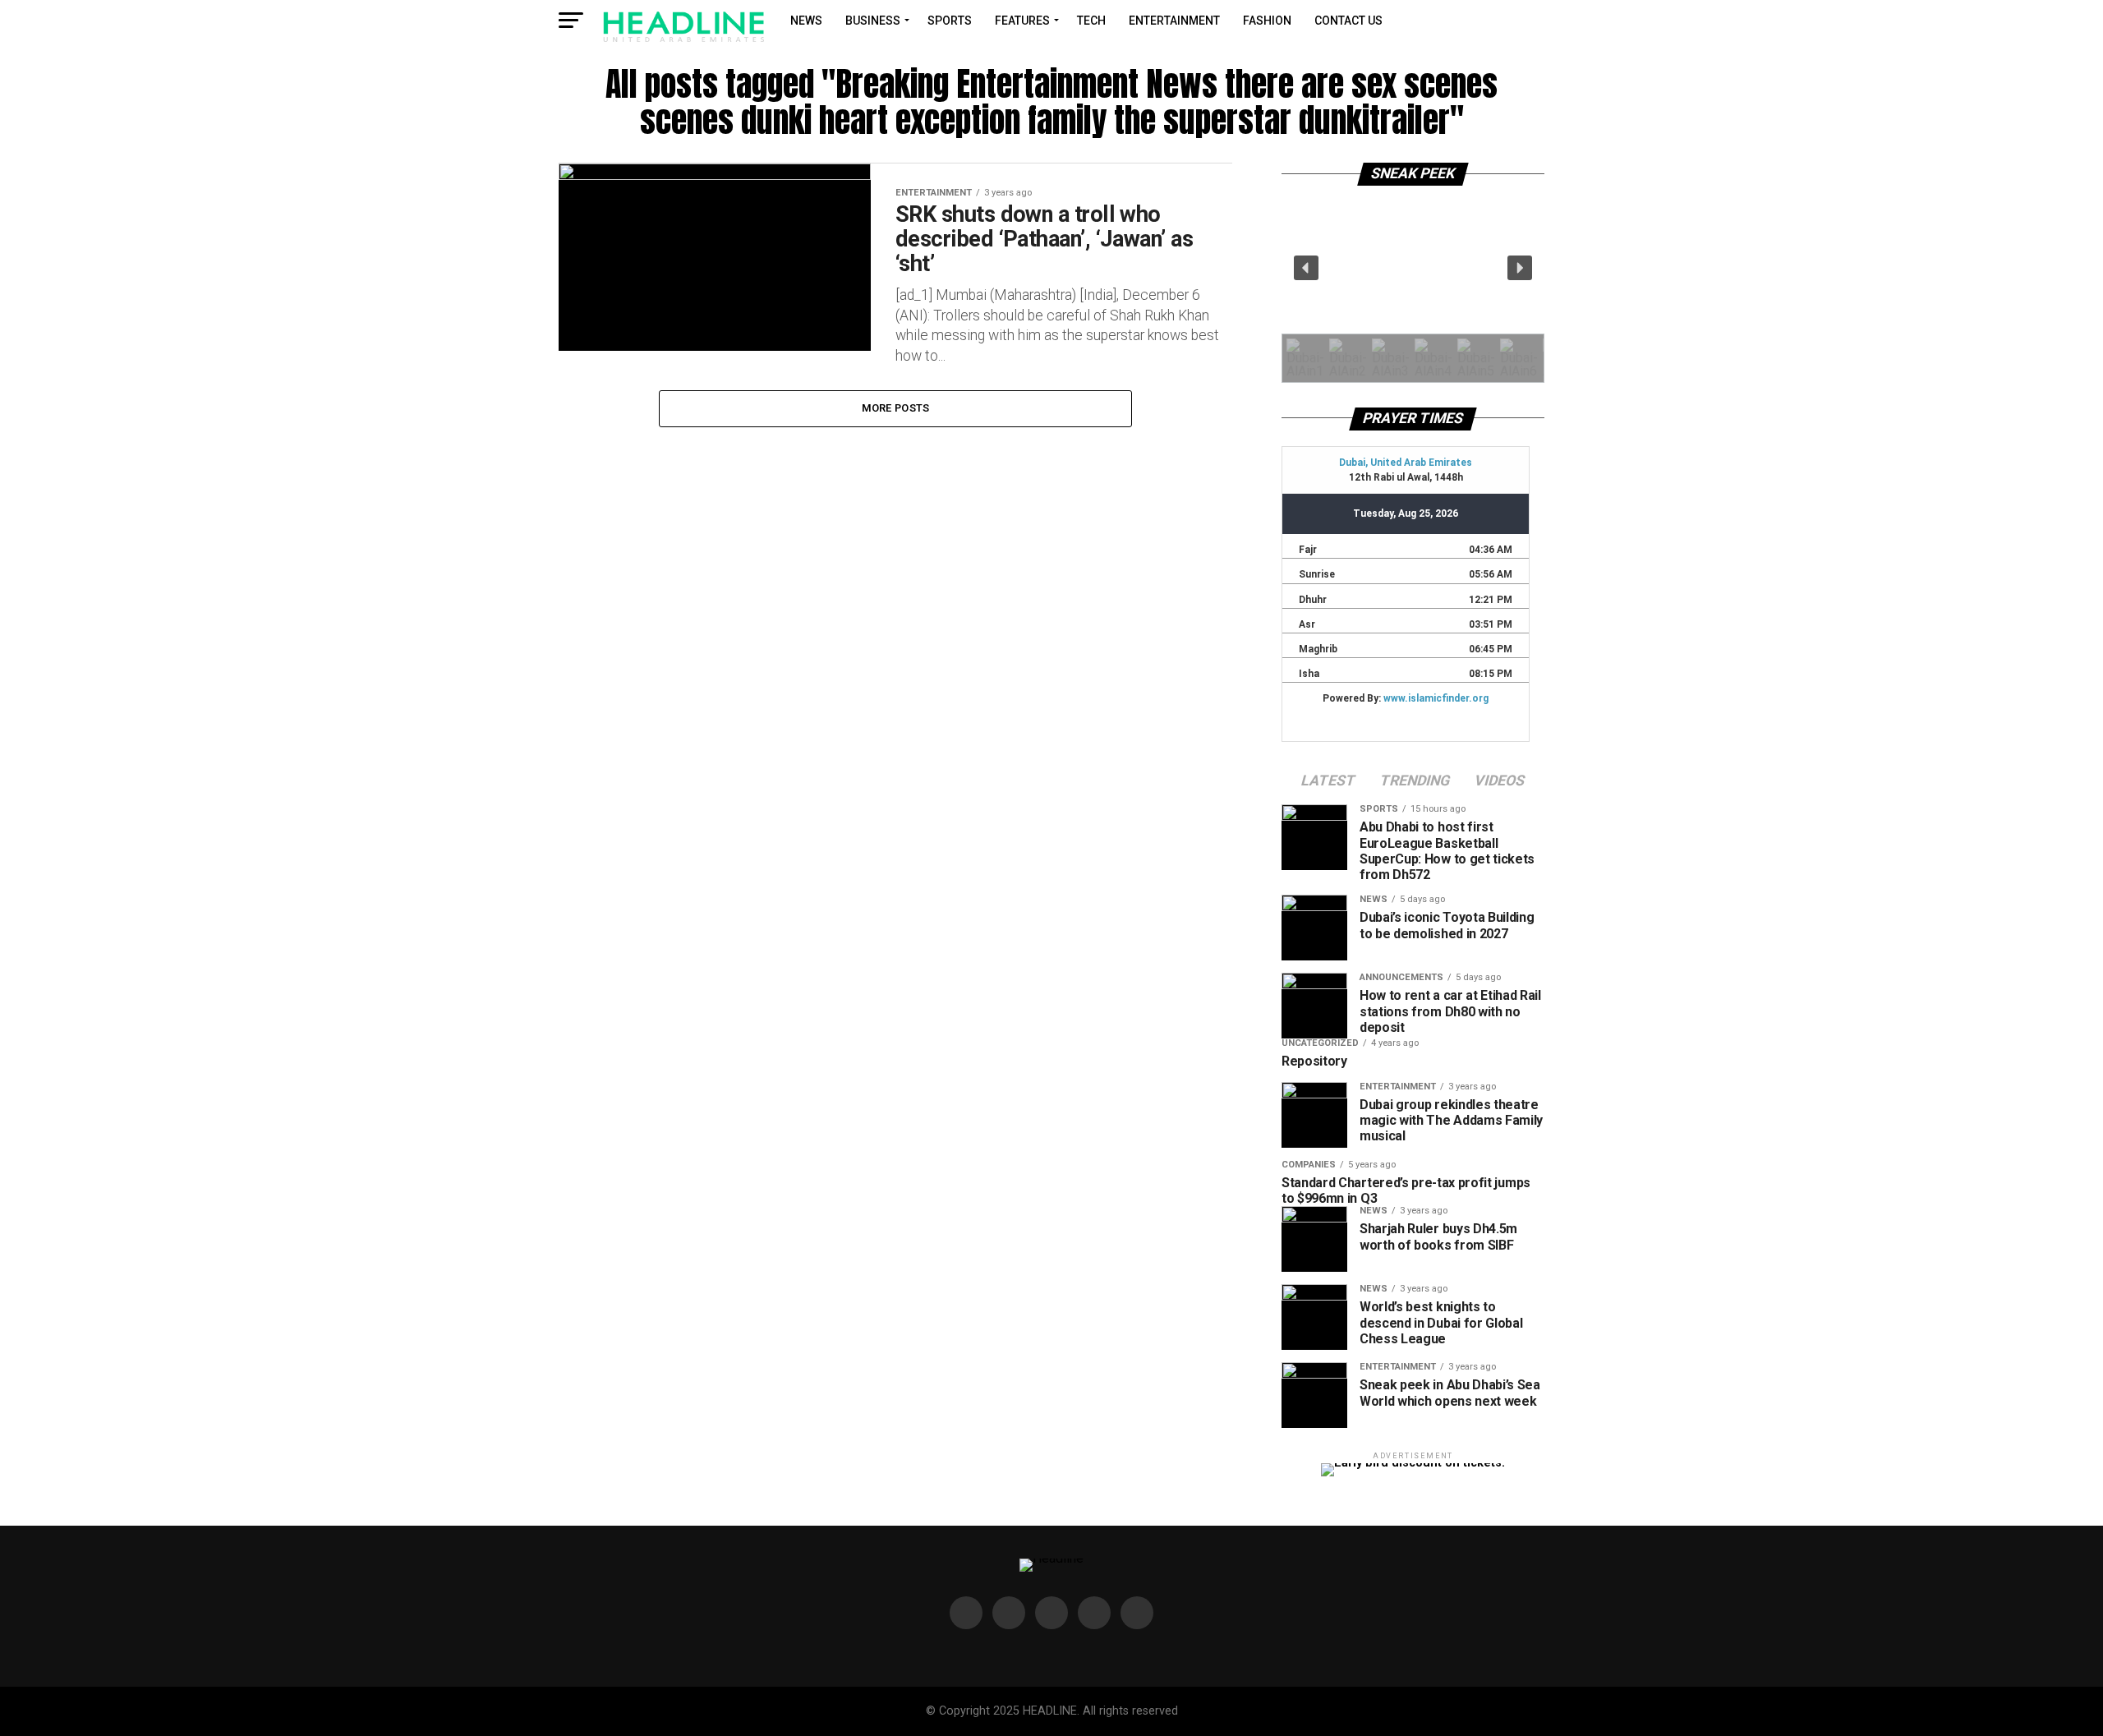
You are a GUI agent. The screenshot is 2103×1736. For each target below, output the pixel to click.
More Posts (896, 408)
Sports (950, 21)
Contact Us (1348, 21)
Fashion (1267, 21)
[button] (1306, 268)
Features (1022, 21)
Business (873, 21)
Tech (1091, 21)
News (806, 21)
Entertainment (1174, 21)
